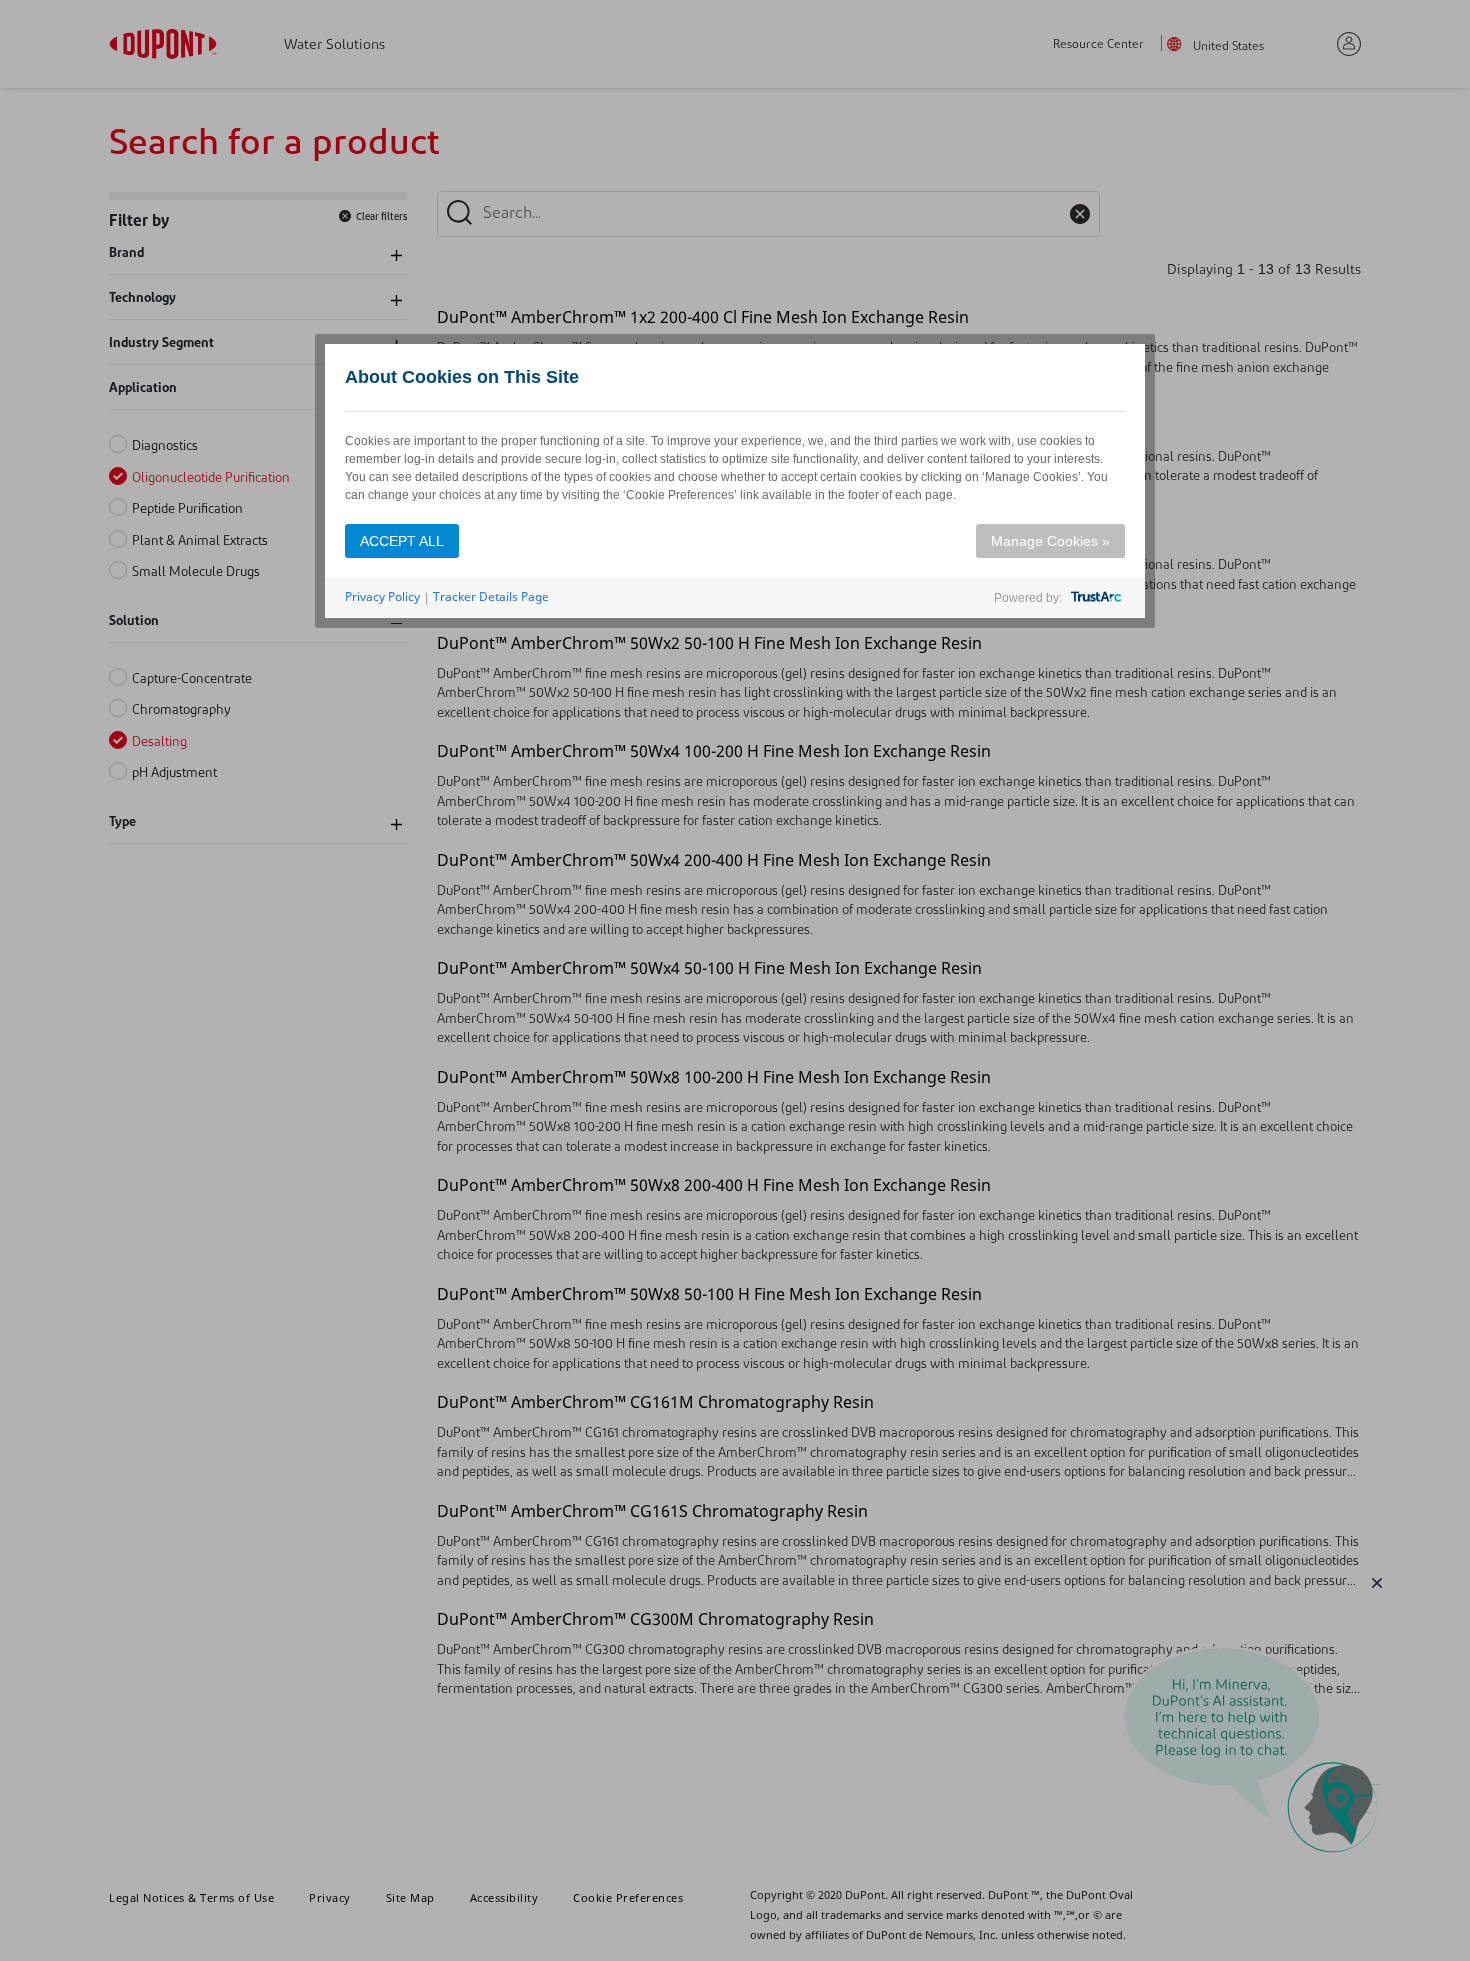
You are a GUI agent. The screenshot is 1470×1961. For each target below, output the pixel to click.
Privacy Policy (382, 596)
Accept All (402, 541)
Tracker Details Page (491, 596)
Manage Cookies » (1050, 541)
